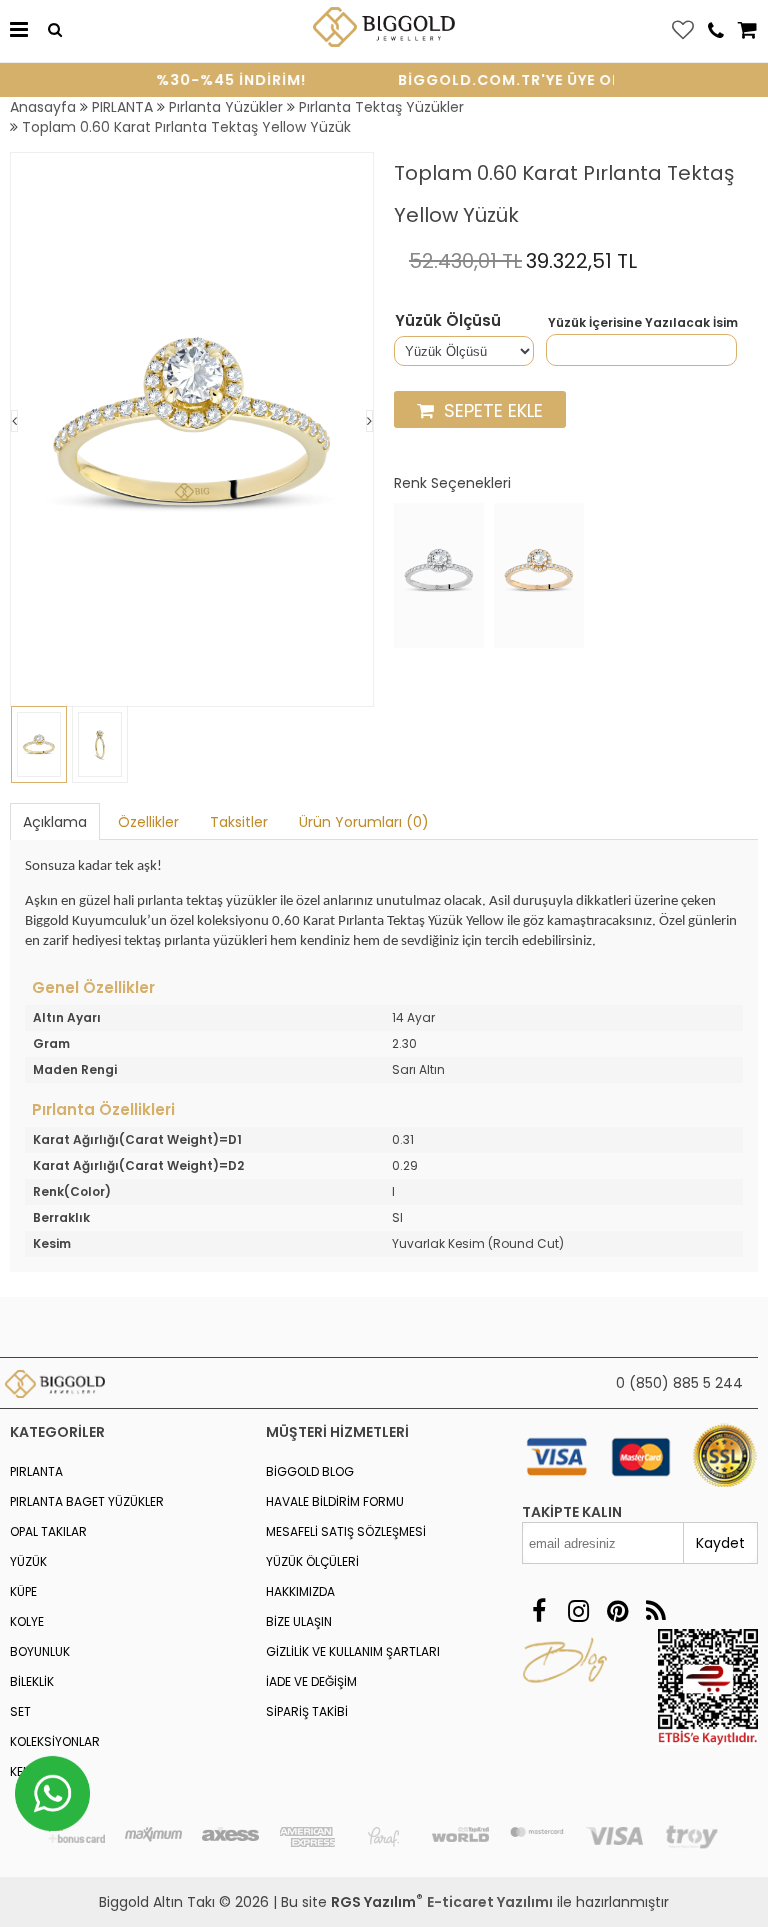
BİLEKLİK (32, 1681)
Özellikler (148, 822)
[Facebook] (539, 1611)
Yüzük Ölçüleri (312, 1561)
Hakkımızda (300, 1591)
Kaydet (720, 1543)
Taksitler (239, 822)
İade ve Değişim (311, 1681)
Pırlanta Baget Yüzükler (87, 1501)
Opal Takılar (48, 1531)
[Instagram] (578, 1611)
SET (20, 1711)
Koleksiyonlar (55, 1741)
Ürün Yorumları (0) (364, 822)
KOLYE (27, 1621)
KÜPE (23, 1591)
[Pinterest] (617, 1611)
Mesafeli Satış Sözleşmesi (346, 1531)
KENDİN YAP (42, 1771)
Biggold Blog (310, 1471)
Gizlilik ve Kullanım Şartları (353, 1651)
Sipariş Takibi (307, 1711)
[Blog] (656, 1611)
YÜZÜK (28, 1561)
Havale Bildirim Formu (335, 1501)
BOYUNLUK (40, 1651)
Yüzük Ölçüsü (448, 321)
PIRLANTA (36, 1471)
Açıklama (55, 822)
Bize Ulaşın (299, 1621)
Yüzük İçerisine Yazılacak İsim (643, 323)
